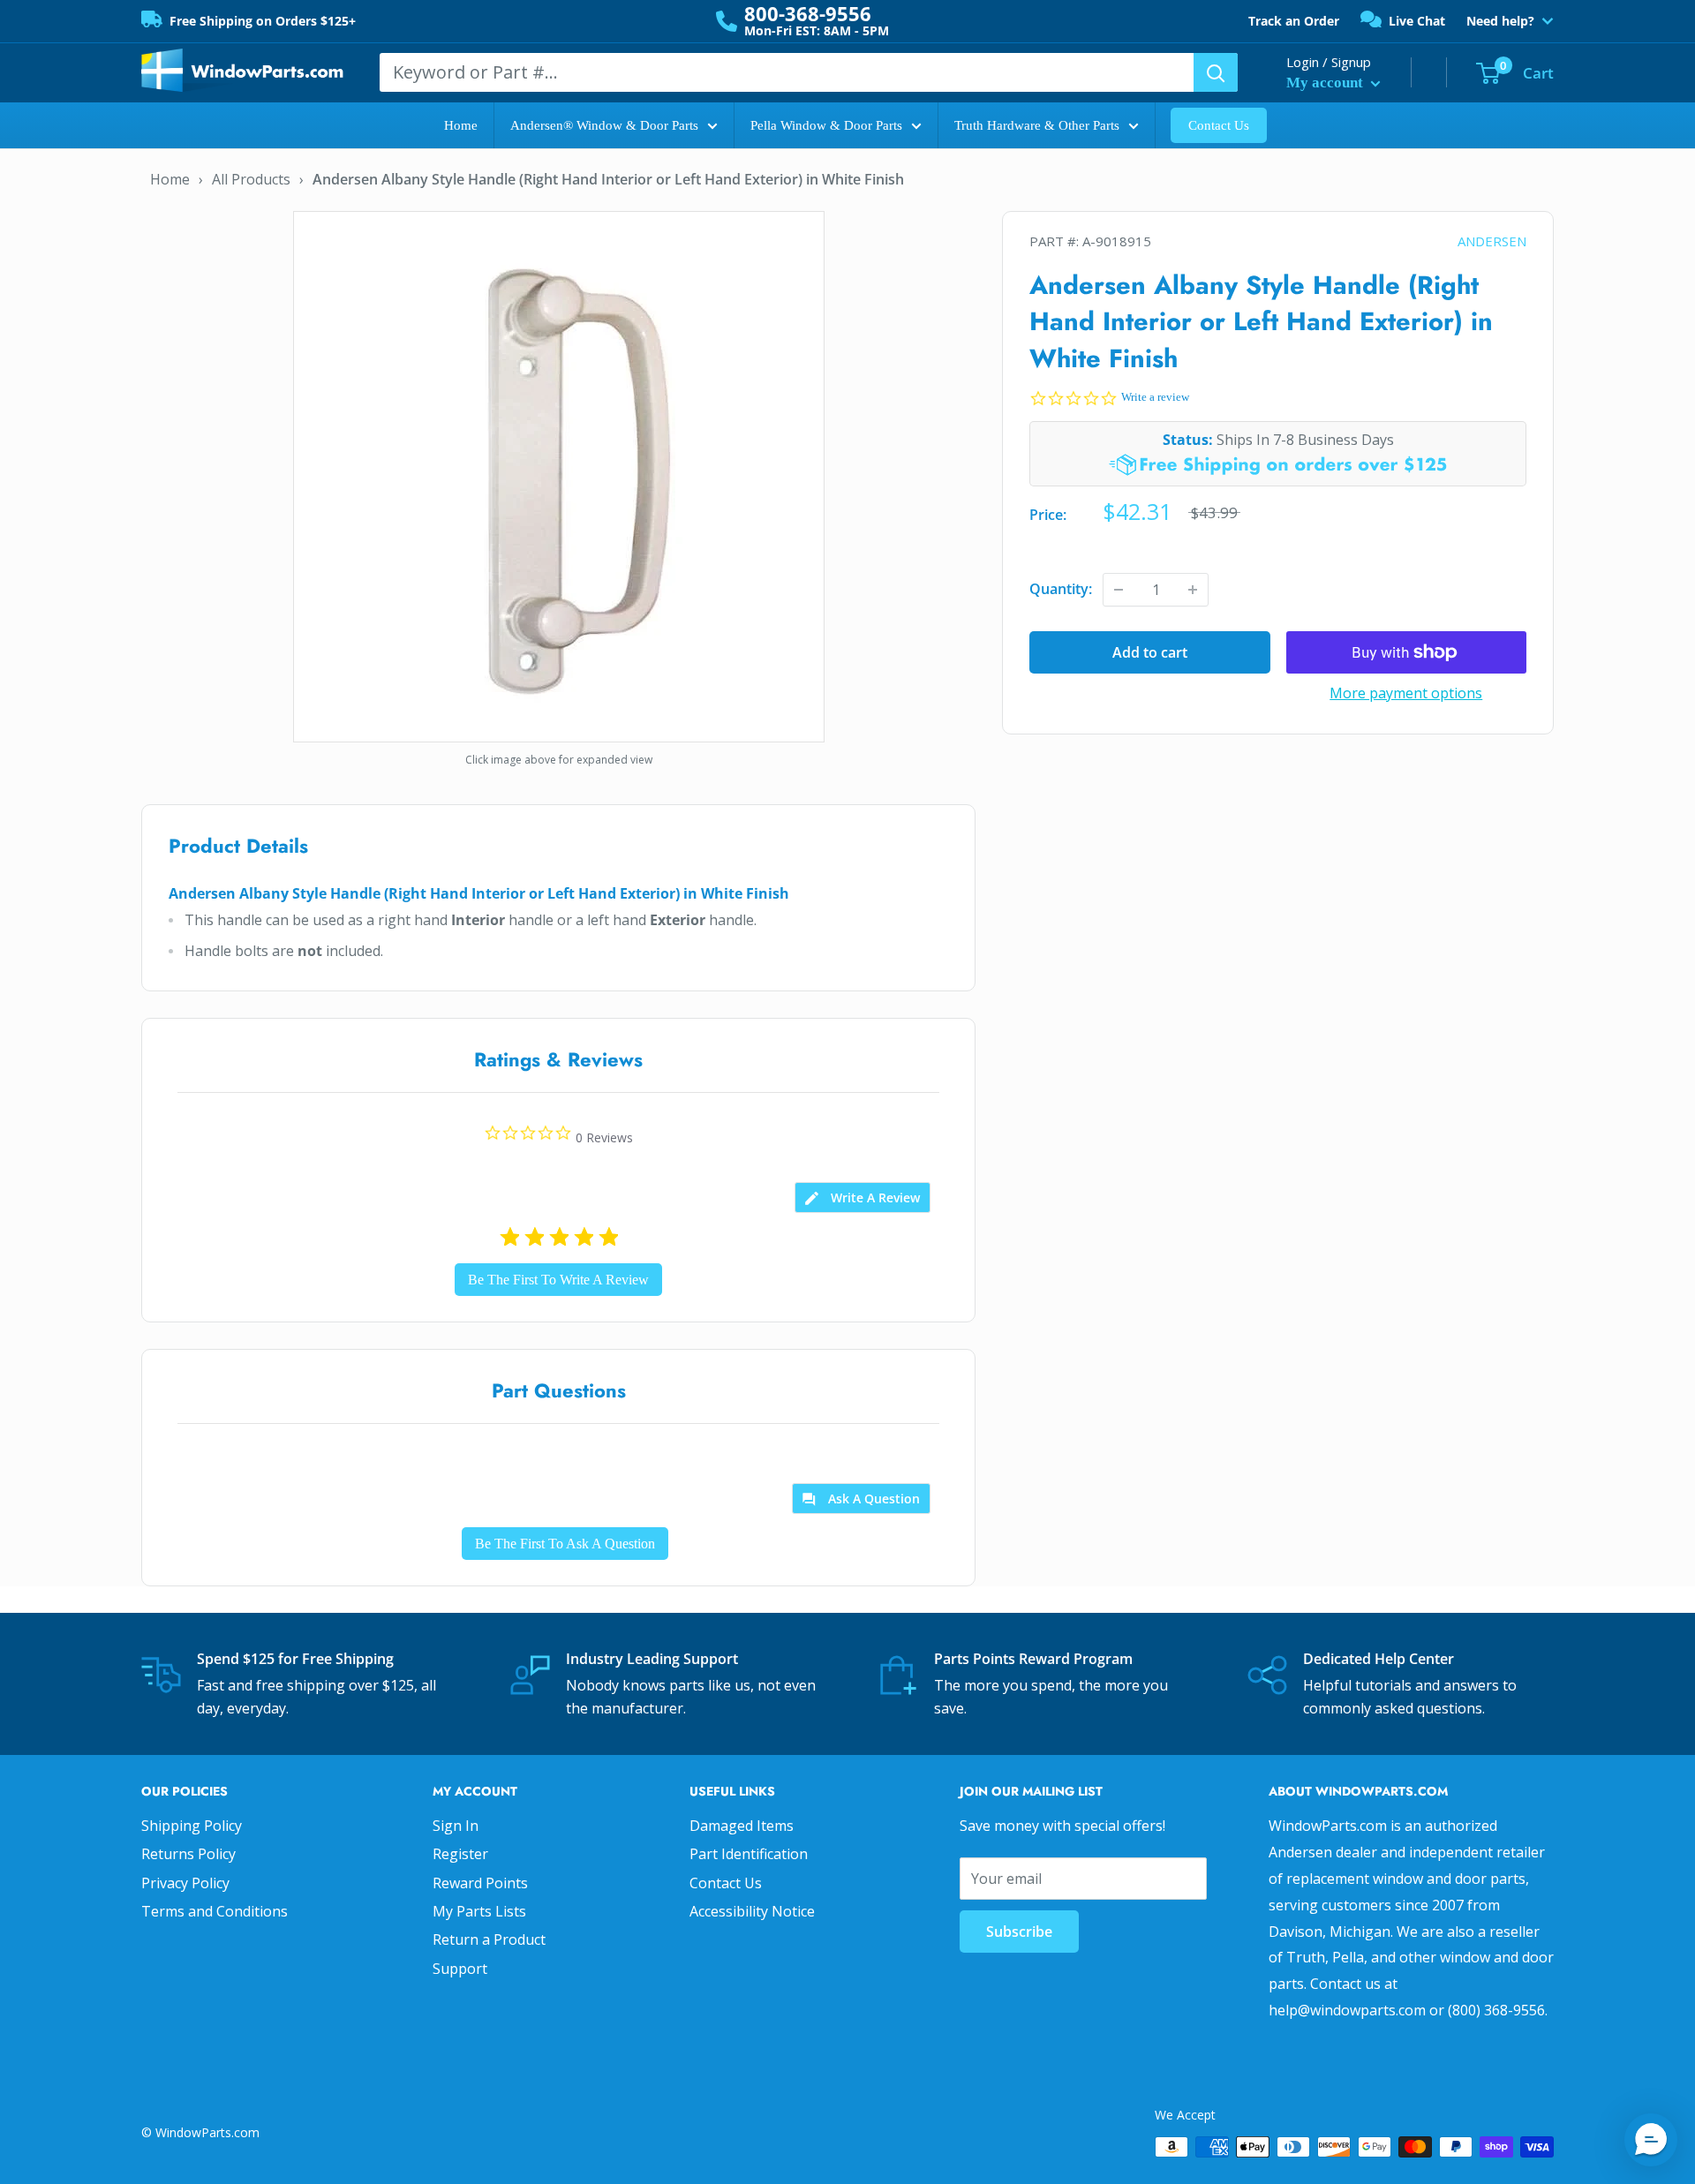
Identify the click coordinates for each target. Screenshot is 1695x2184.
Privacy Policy (185, 1883)
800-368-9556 (808, 13)
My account (1326, 83)
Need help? (1500, 21)
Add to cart (1150, 652)
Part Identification (749, 1854)
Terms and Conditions (215, 1911)
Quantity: (1061, 589)
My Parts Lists (479, 1911)
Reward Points (480, 1883)
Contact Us (1219, 125)
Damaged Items (742, 1826)
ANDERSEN (1492, 241)
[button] (1651, 2140)
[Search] (1216, 72)
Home (461, 125)
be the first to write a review (558, 1280)
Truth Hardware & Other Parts (1037, 125)
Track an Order (1294, 21)
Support (460, 1969)
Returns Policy (188, 1854)
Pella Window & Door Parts (826, 125)
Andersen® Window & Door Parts (604, 125)
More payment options (1406, 693)
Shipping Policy (192, 1826)
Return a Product (489, 1939)
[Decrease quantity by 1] (1119, 590)
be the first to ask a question (565, 1544)
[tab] (863, 1197)
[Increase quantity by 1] (1193, 590)
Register (460, 1854)
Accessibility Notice (752, 1911)
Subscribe (1019, 1932)
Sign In (456, 1826)
